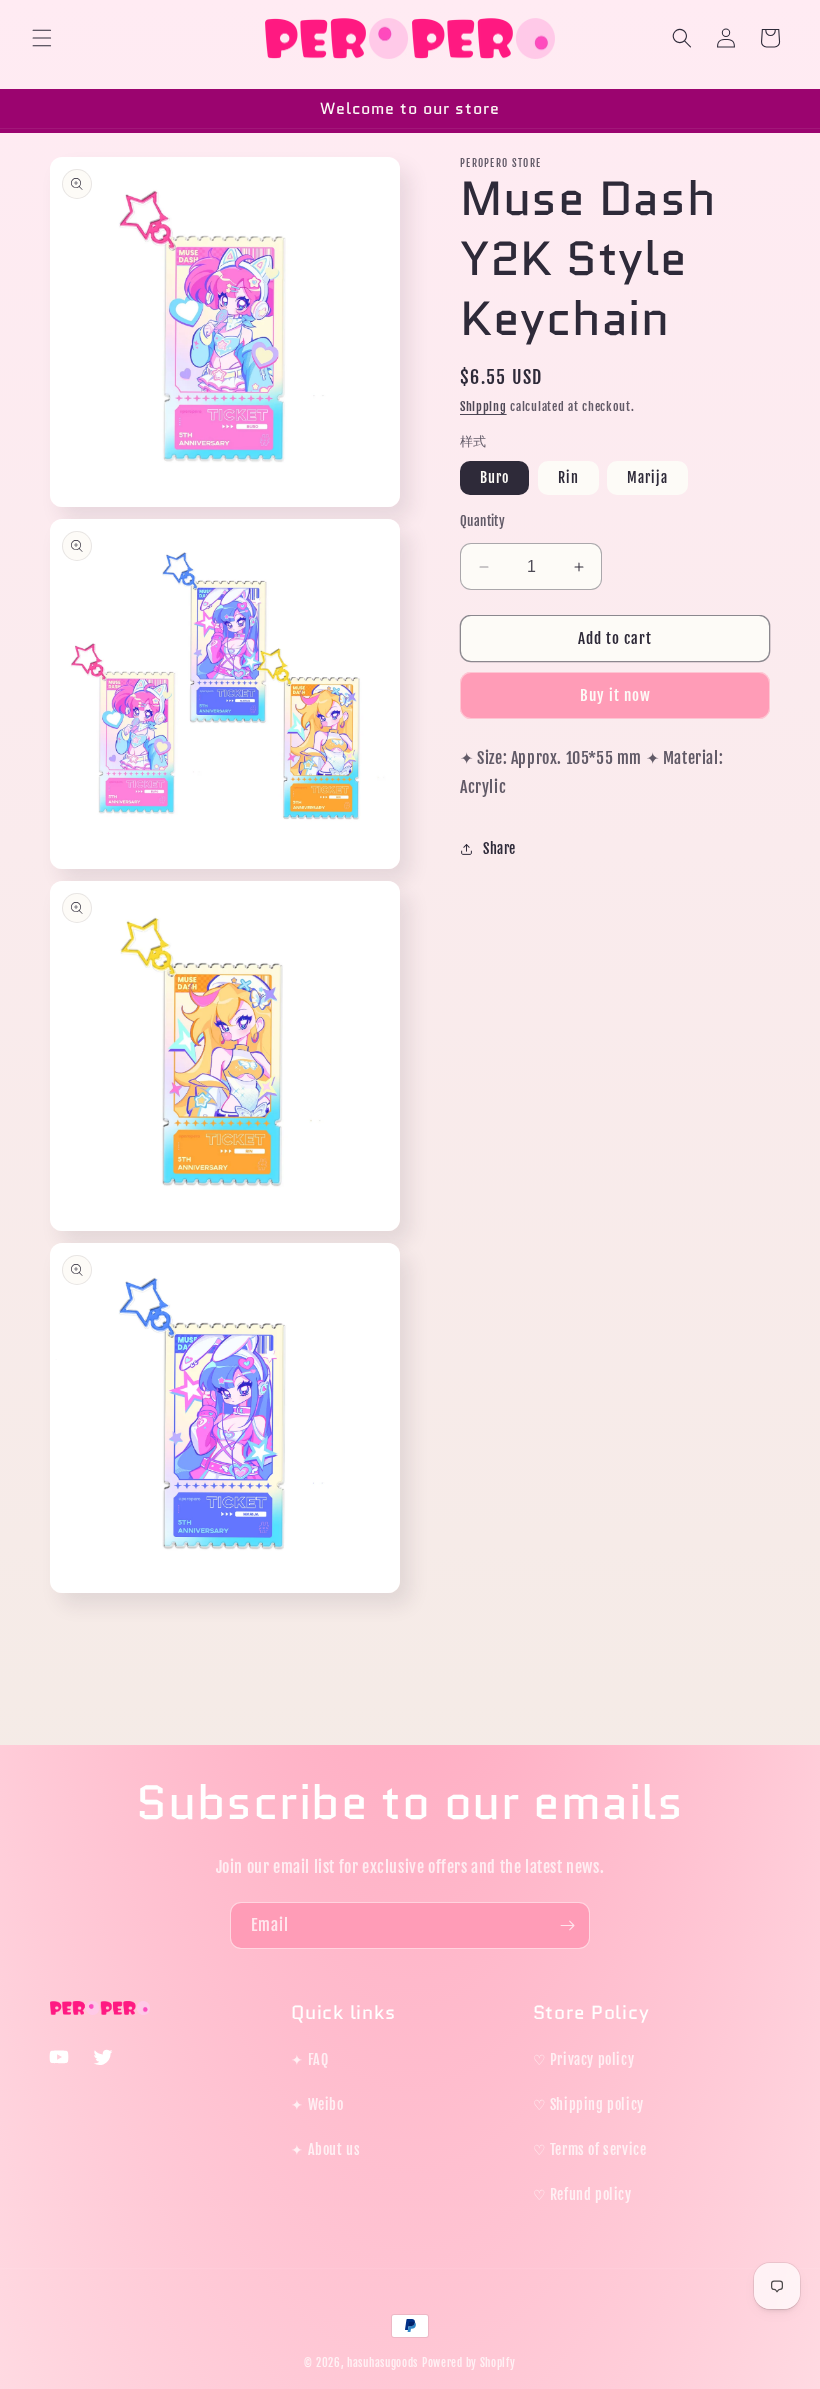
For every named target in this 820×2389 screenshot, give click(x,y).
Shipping (483, 406)
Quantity (482, 521)
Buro (494, 477)
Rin (568, 477)
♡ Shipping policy (588, 2104)
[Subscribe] (567, 1925)
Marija (647, 477)
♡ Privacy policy (584, 2059)
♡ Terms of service (590, 2149)
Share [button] (499, 848)
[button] (42, 38)
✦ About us (325, 2149)
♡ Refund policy (582, 2194)
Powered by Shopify (469, 2363)
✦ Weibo (317, 2104)
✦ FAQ (309, 2059)
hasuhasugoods (382, 2363)
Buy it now (615, 695)
